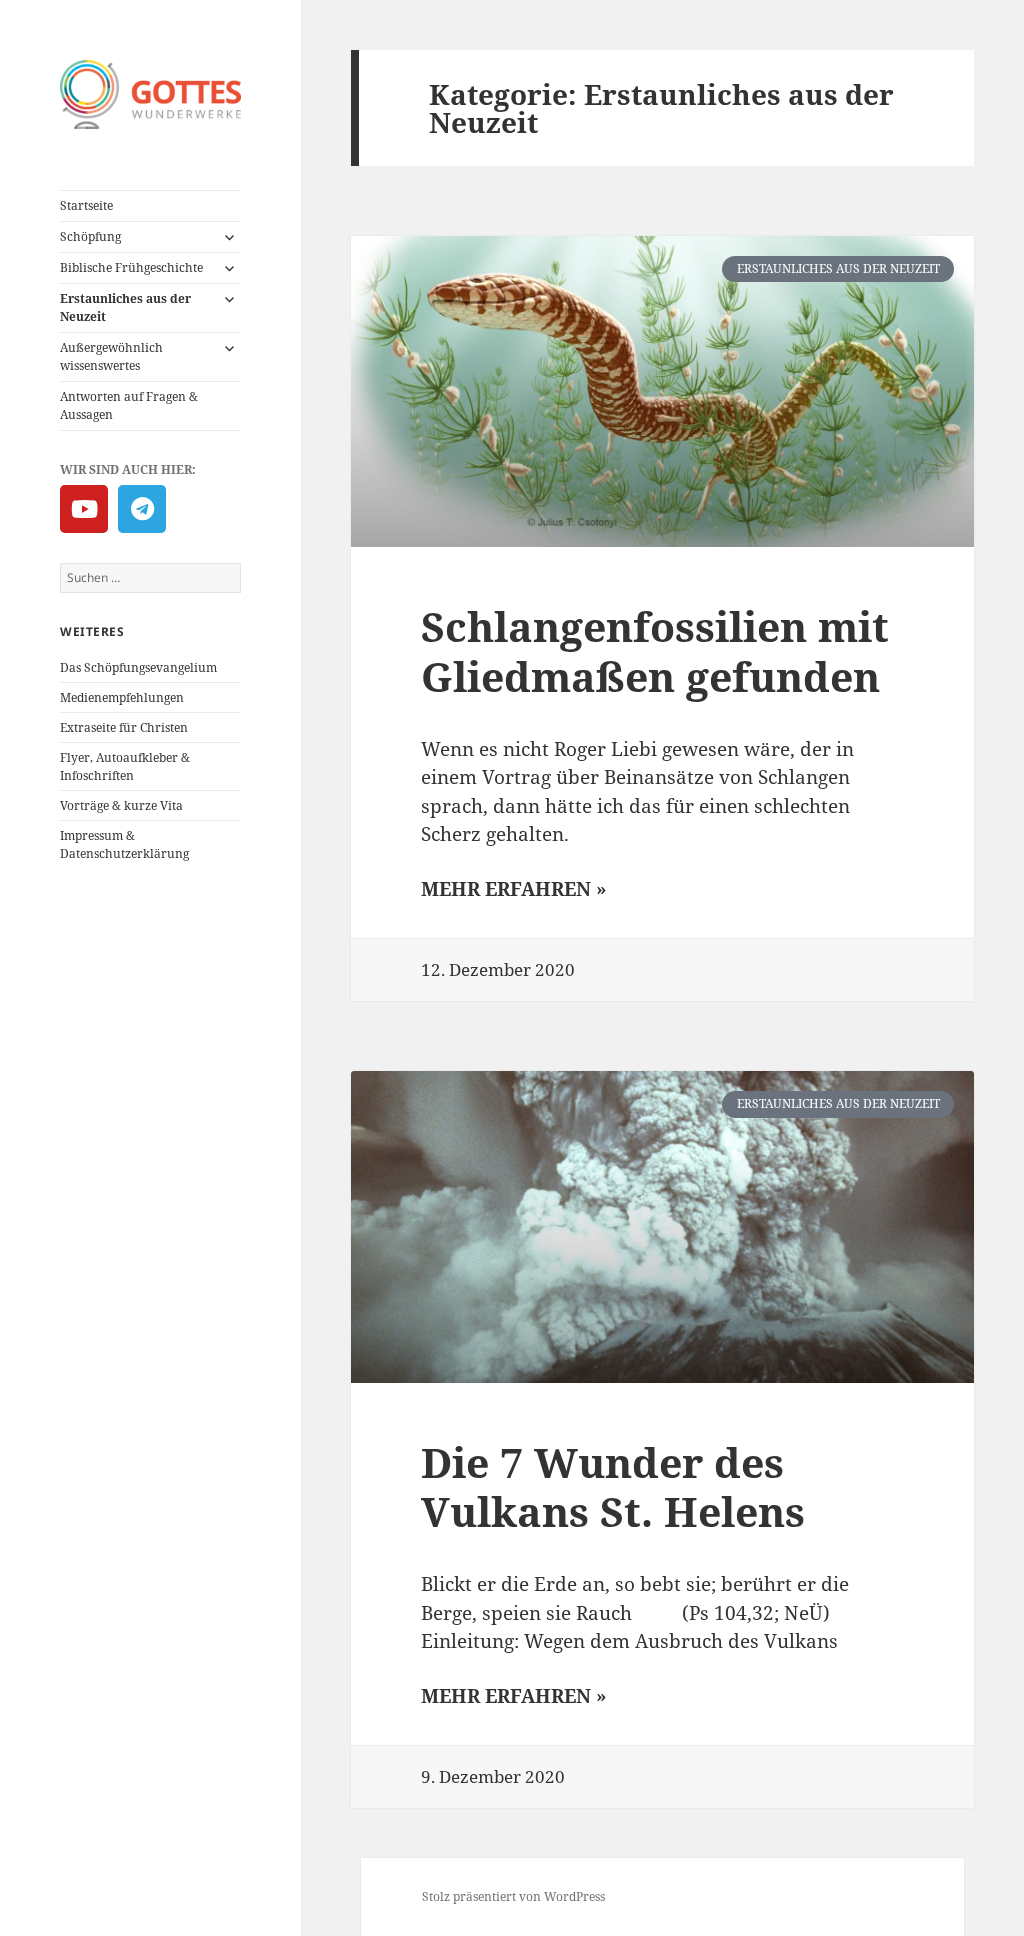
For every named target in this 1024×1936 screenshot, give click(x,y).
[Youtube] (84, 509)
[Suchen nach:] (150, 577)
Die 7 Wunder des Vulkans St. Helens (613, 1486)
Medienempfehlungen (122, 697)
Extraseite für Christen (124, 727)
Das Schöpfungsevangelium (138, 667)
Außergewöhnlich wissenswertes (111, 356)
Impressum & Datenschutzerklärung (124, 844)
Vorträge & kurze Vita (121, 805)
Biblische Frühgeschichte (131, 267)
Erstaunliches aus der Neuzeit (125, 307)
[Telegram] (142, 509)
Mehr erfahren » (514, 889)
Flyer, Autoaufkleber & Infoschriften (125, 766)
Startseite (86, 205)
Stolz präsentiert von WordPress (513, 1896)
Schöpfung (90, 236)
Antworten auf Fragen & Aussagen (129, 405)
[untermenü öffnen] (229, 237)
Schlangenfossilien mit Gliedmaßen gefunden (655, 650)
